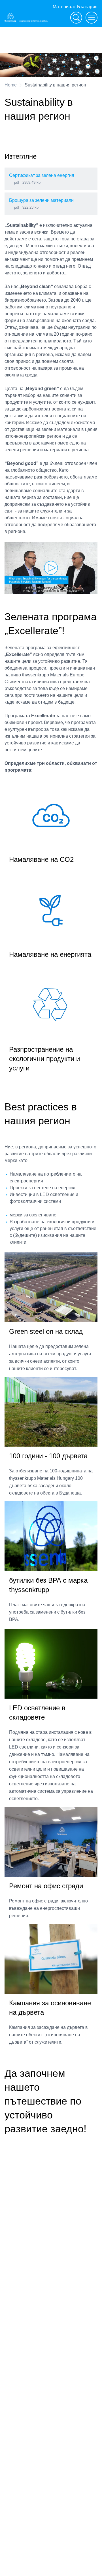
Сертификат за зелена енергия (42, 175)
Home (11, 85)
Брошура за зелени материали (41, 200)
